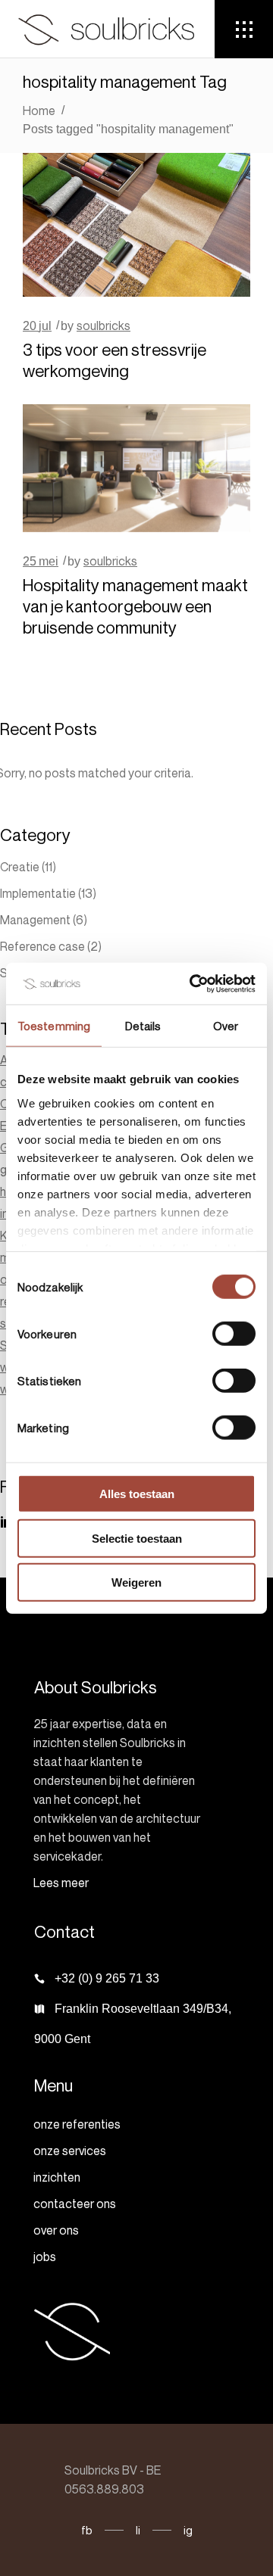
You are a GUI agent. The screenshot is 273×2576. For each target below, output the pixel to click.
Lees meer (61, 1883)
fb (87, 2530)
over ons (56, 2230)
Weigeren (136, 1582)
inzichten (57, 2177)
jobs (45, 2257)
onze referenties (77, 2124)
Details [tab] (143, 1026)
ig (188, 2530)
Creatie (20, 867)
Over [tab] (226, 1026)
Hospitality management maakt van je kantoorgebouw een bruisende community (135, 606)
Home (39, 111)
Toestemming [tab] (54, 1026)
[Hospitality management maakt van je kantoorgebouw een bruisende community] (136, 468)
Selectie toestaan (137, 1538)
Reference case (42, 946)
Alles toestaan (137, 1494)
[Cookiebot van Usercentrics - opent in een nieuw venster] (193, 983)
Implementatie (38, 893)
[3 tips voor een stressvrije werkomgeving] (136, 225)
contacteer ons (75, 2204)
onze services (70, 2151)
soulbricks (104, 326)
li (138, 2530)
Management (35, 920)
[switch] (234, 1334)
